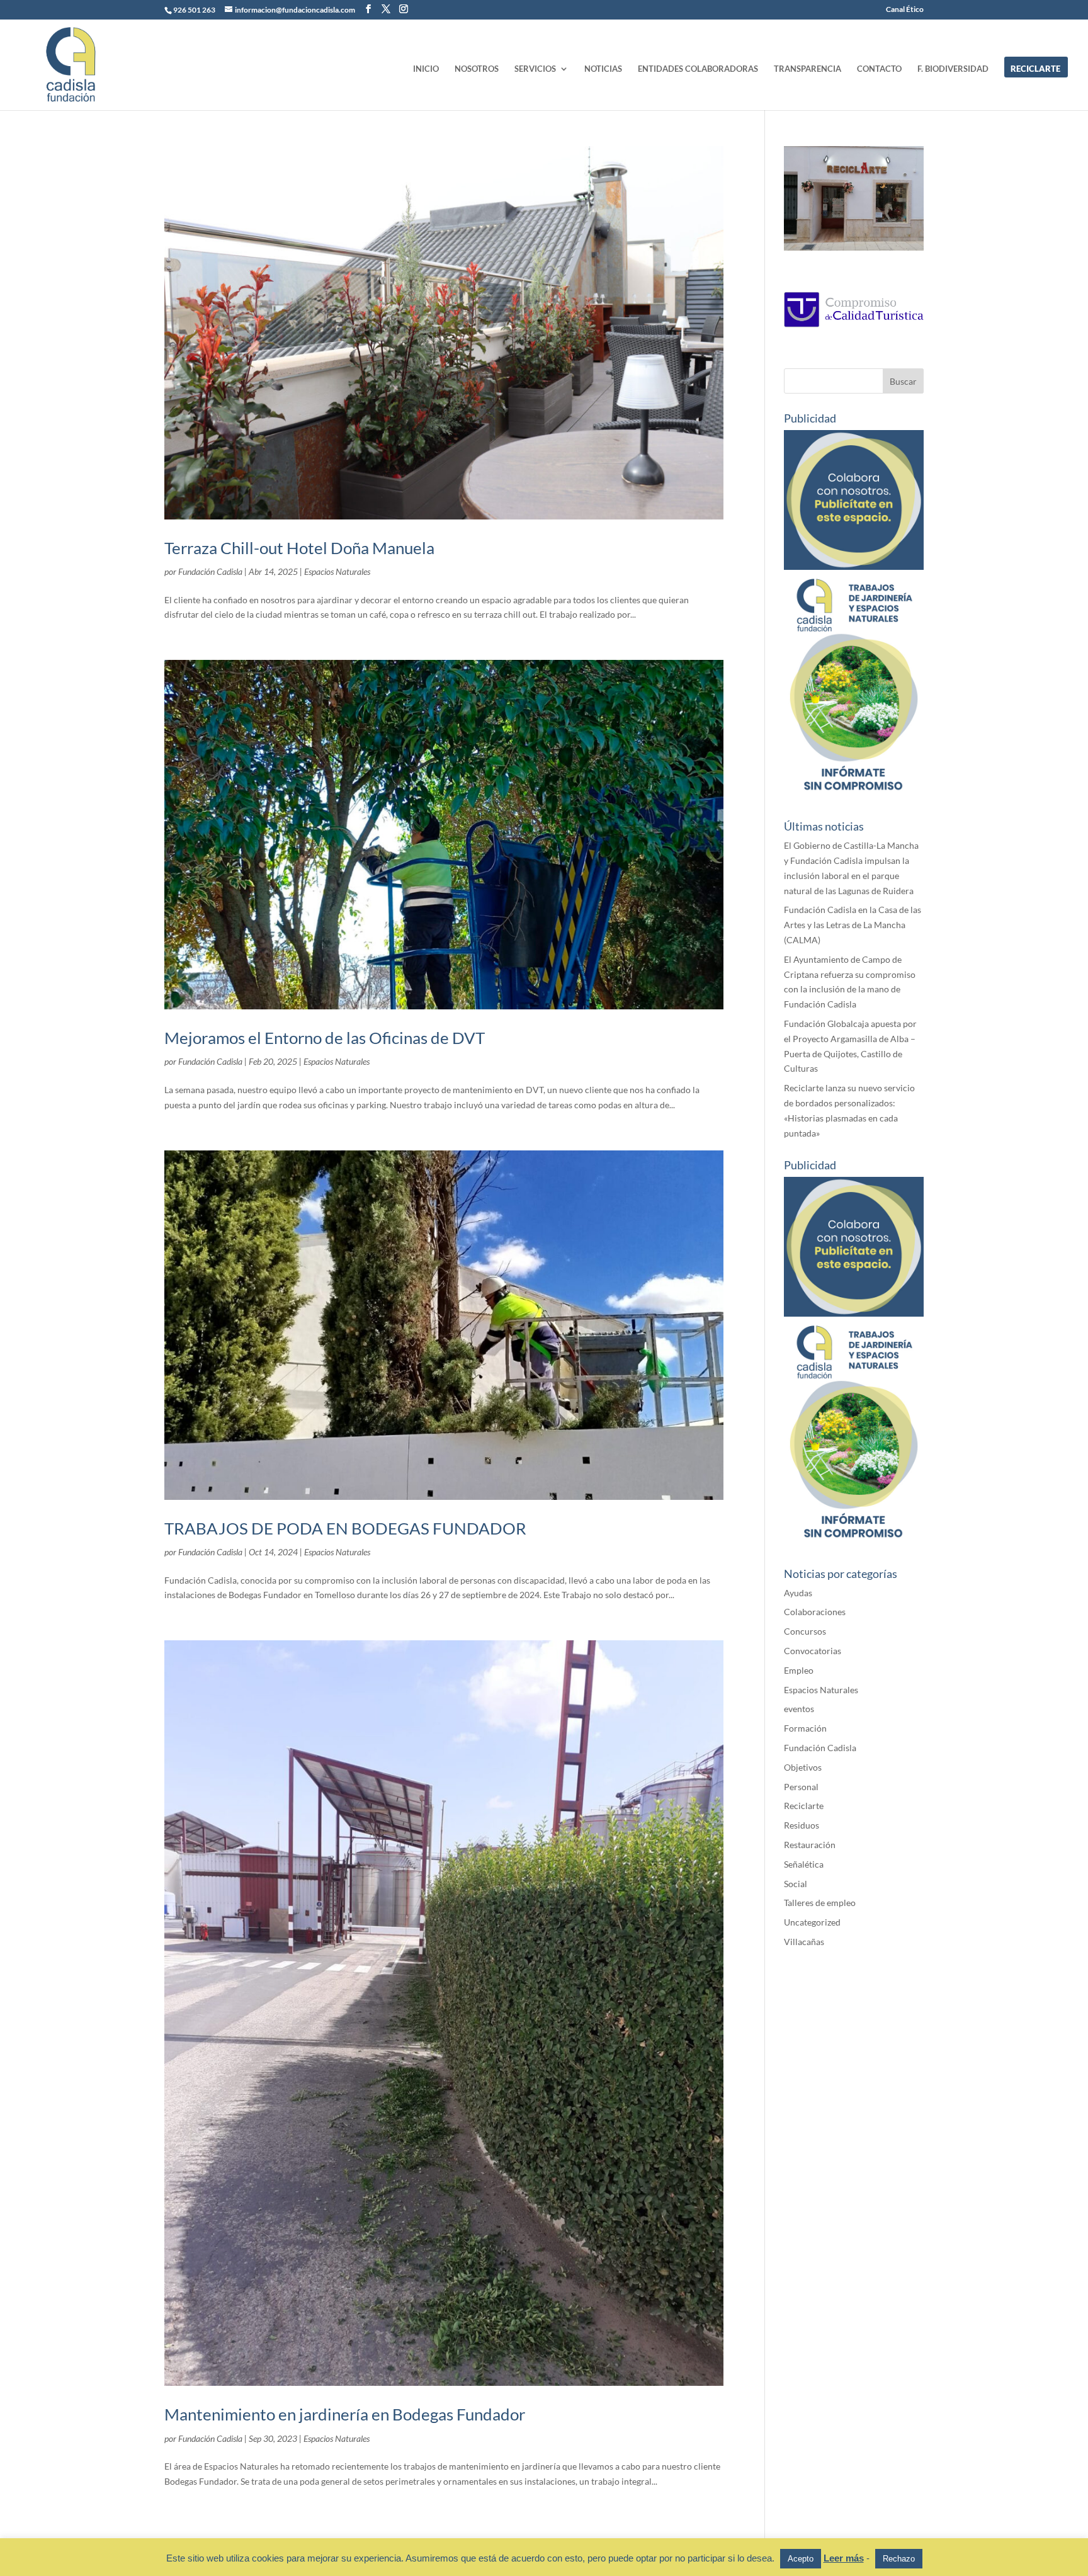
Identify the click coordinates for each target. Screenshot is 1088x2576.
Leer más (844, 2558)
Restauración (810, 1845)
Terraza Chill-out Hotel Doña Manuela (299, 548)
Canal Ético (905, 10)
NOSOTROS (477, 69)
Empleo (799, 1670)
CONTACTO (879, 69)
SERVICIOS (535, 69)
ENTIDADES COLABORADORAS (698, 69)
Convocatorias (813, 1651)
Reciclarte (804, 1806)
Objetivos (803, 1767)
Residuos (802, 1825)
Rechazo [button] (899, 2559)
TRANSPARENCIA (807, 69)
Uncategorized (812, 1922)
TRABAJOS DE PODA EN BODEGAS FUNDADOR (345, 1528)
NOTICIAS (603, 69)
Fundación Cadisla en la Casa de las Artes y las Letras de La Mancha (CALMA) (853, 925)
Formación (805, 1728)
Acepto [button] (801, 2559)
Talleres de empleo (820, 1903)
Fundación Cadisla (210, 571)
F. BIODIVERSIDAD (953, 69)
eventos (799, 1709)
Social (796, 1884)
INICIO (426, 69)
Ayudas (798, 1593)
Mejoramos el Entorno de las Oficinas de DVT (325, 1038)
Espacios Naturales (337, 571)
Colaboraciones (815, 1612)
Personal (801, 1787)
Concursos (805, 1631)
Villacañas (804, 1942)
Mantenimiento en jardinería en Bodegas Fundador (345, 2414)
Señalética (804, 1864)
